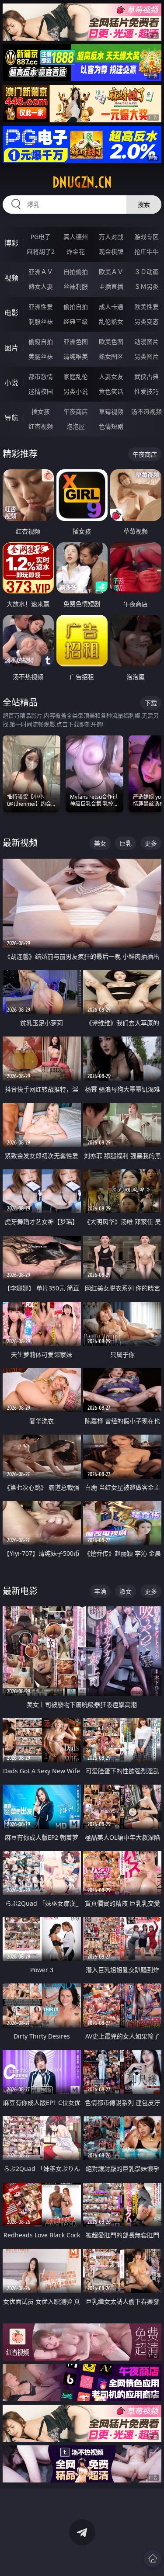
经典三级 (76, 321)
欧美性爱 (147, 307)
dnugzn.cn (82, 182)
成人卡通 (111, 307)
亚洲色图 (76, 342)
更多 (151, 843)
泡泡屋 (76, 426)
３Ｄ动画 (147, 272)
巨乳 (126, 843)
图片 (11, 348)
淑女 (126, 1591)
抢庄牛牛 (147, 251)
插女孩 (41, 411)
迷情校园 (41, 391)
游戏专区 (147, 237)
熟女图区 (111, 356)
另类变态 (147, 321)
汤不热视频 (147, 411)
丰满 (100, 1591)
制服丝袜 (41, 321)
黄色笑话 (111, 391)
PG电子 (41, 237)
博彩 (11, 243)
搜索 (144, 204)
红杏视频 (41, 426)
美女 (100, 843)
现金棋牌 (111, 251)
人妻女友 (111, 376)
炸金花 (76, 251)
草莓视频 (111, 411)
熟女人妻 (41, 286)
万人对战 (111, 237)
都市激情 (41, 376)
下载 (151, 703)
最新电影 (20, 1591)
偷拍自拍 (76, 307)
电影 (11, 313)
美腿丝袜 (41, 356)
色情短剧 (111, 426)
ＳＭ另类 (147, 286)
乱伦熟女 (111, 321)
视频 (11, 278)
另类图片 (147, 356)
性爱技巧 (147, 391)
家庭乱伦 (76, 376)
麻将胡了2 (41, 251)
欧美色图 (111, 342)
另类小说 (76, 391)
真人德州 (76, 237)
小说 (11, 383)
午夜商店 (76, 411)
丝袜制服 (76, 286)
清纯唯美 (76, 356)
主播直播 (111, 286)
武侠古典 (147, 376)
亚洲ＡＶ (41, 272)
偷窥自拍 (41, 342)
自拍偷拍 (76, 272)
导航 (11, 418)
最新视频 (20, 843)
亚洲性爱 (41, 307)
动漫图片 (147, 342)
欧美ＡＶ (111, 272)
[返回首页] (153, 2559)
